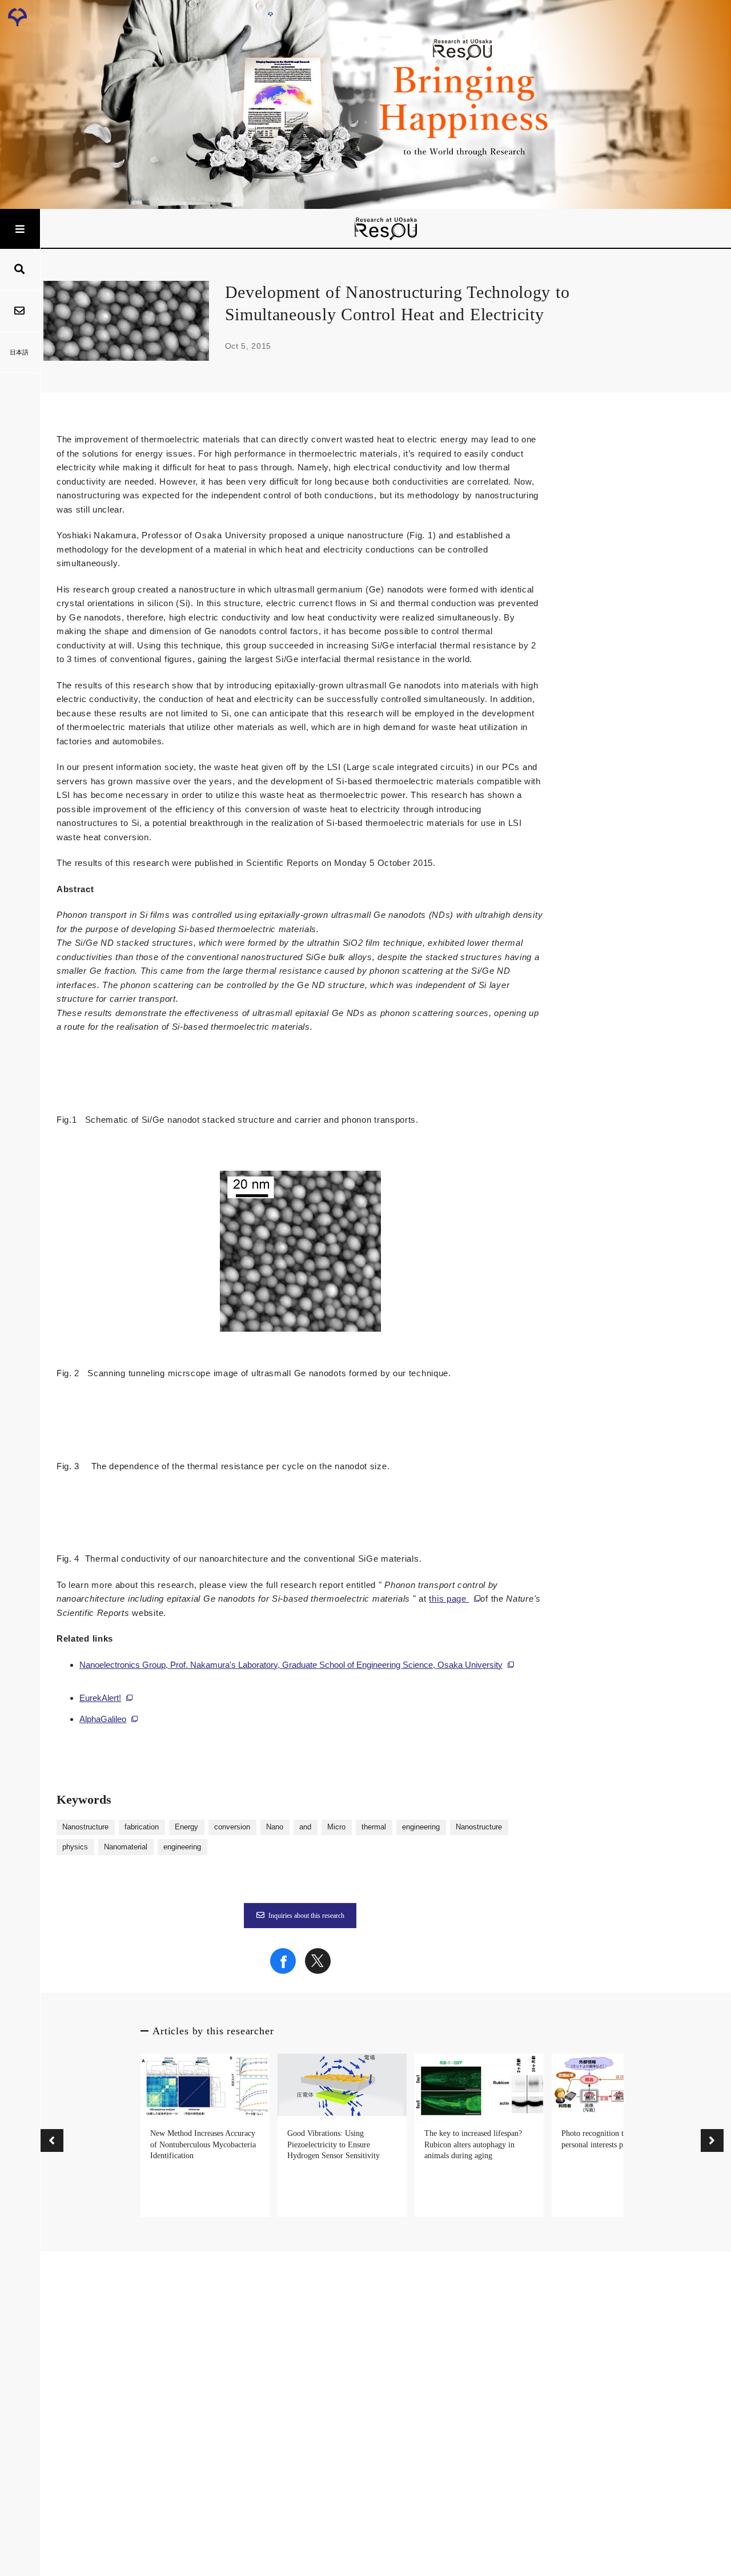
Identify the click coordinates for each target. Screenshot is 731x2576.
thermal (374, 1827)
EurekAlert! (100, 1698)
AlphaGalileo (103, 1719)
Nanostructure (85, 1827)
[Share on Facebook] (283, 1971)
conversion (232, 1827)
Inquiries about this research (306, 1916)
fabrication (142, 1827)
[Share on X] (318, 1971)
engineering (421, 1827)
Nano (275, 1827)
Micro (336, 1827)
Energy (186, 1827)
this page (449, 1599)
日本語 (19, 352)
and (305, 1827)
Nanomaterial (126, 1847)
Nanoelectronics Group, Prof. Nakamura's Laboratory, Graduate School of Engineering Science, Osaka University (291, 1665)
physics (75, 1847)
